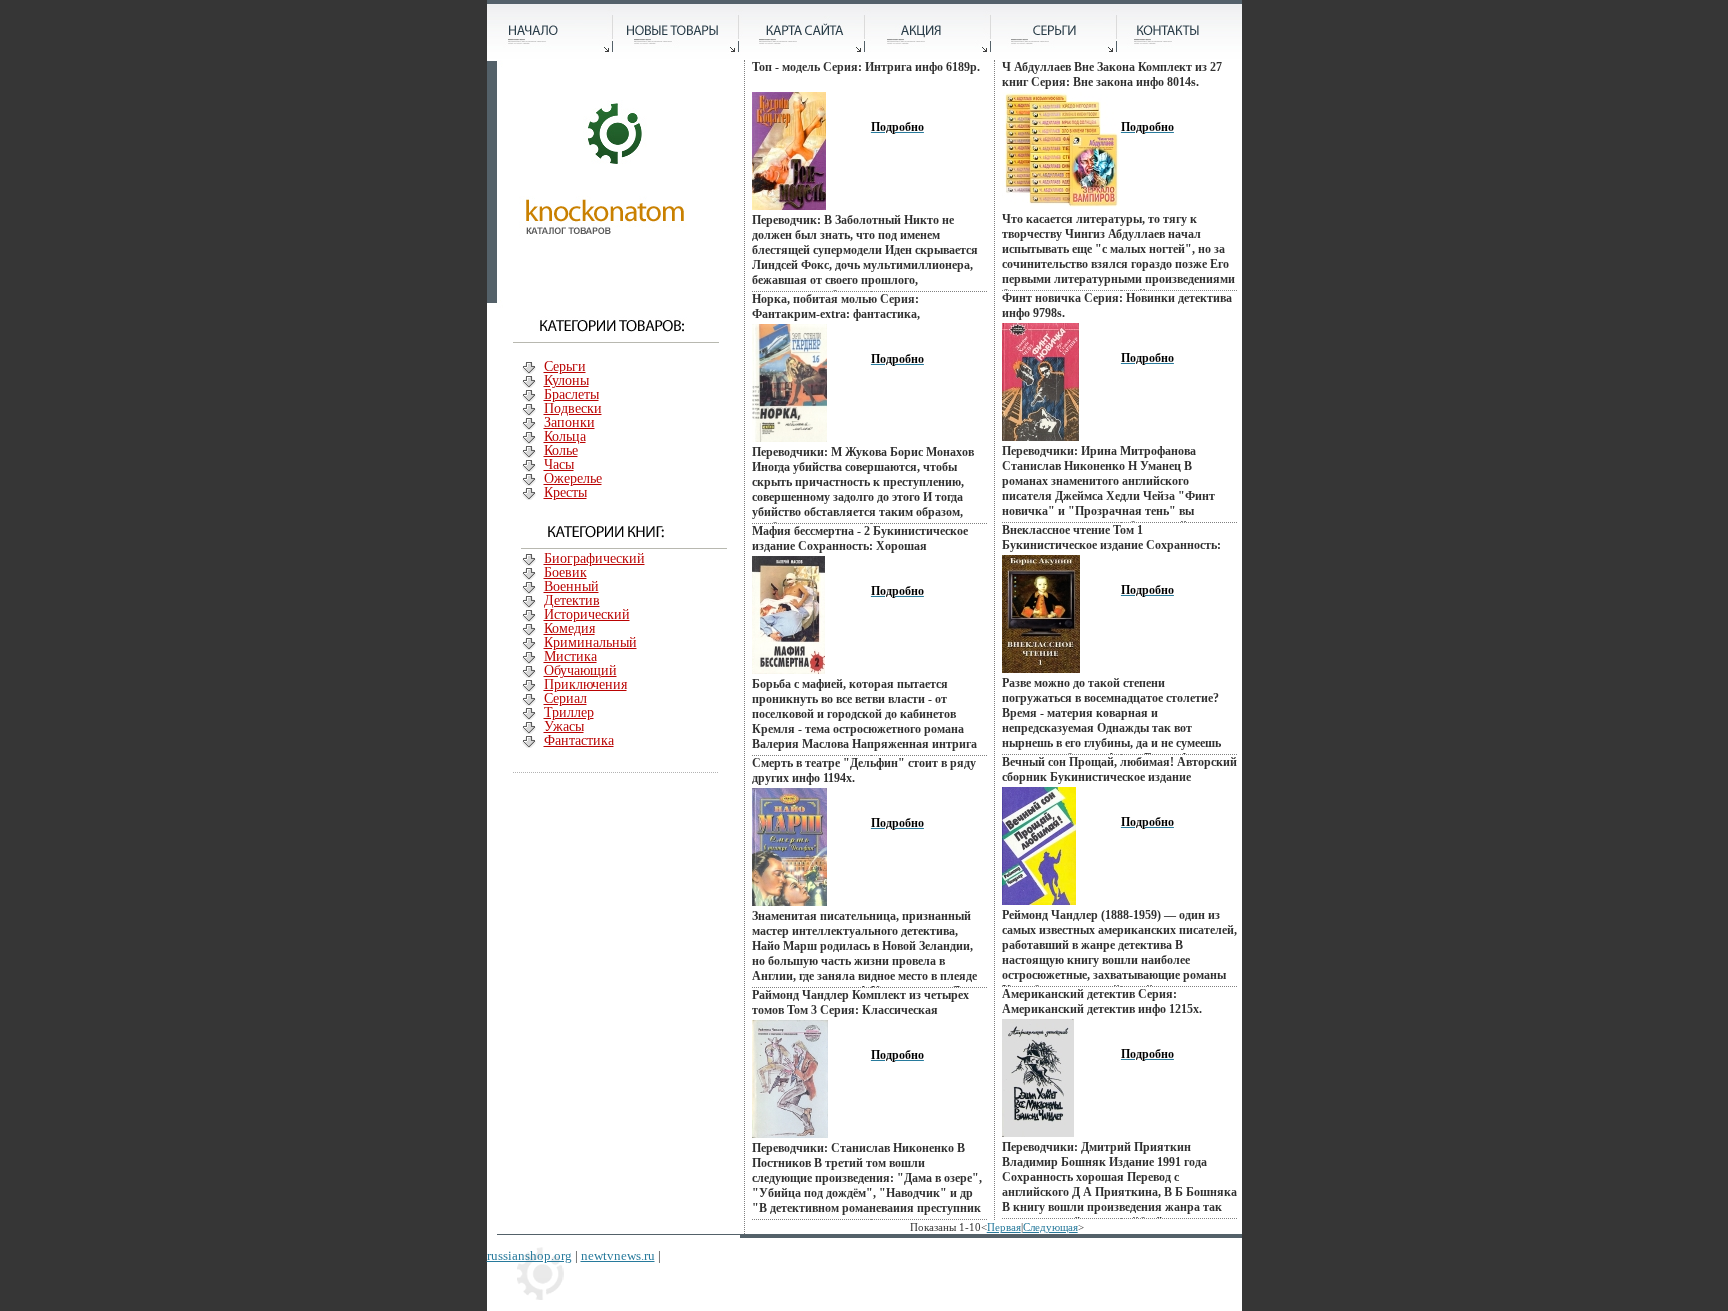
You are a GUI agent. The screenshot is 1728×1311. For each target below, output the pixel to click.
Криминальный (590, 642)
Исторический (587, 614)
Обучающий (580, 670)
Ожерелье (573, 478)
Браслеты (571, 394)
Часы (559, 464)
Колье (561, 450)
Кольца (565, 436)
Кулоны (566, 380)
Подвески (573, 408)
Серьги (565, 366)
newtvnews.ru (618, 1255)
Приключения (585, 684)
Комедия (569, 628)
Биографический (594, 558)
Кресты (565, 492)
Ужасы (564, 726)
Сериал (565, 698)
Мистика (570, 656)
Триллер (569, 712)
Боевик (565, 572)
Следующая (1050, 1227)
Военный (571, 586)
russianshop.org (529, 1255)
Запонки (569, 422)
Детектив (572, 600)
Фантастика (579, 740)
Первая (1004, 1227)
